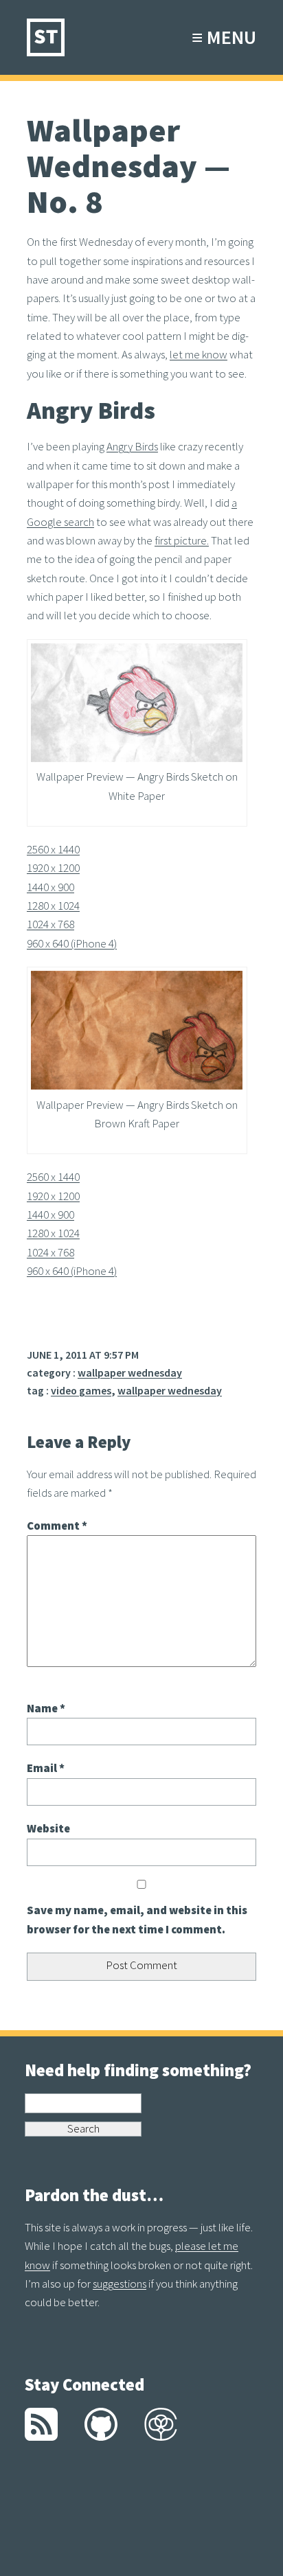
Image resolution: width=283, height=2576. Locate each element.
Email (46, 1768)
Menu (222, 35)
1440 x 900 (50, 887)
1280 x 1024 (53, 906)
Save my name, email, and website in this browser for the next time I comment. (137, 1919)
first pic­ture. (182, 540)
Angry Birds (132, 446)
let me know (199, 354)
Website (48, 1828)
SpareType (46, 37)
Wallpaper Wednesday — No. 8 (128, 165)
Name (46, 1708)
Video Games (81, 1390)
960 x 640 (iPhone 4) (72, 943)
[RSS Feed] (41, 2437)
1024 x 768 (50, 924)
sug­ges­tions (120, 2284)
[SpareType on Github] (101, 2437)
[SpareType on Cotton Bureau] (161, 2437)
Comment (57, 1526)
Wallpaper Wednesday (130, 1372)
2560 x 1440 (53, 849)
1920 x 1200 (53, 868)
